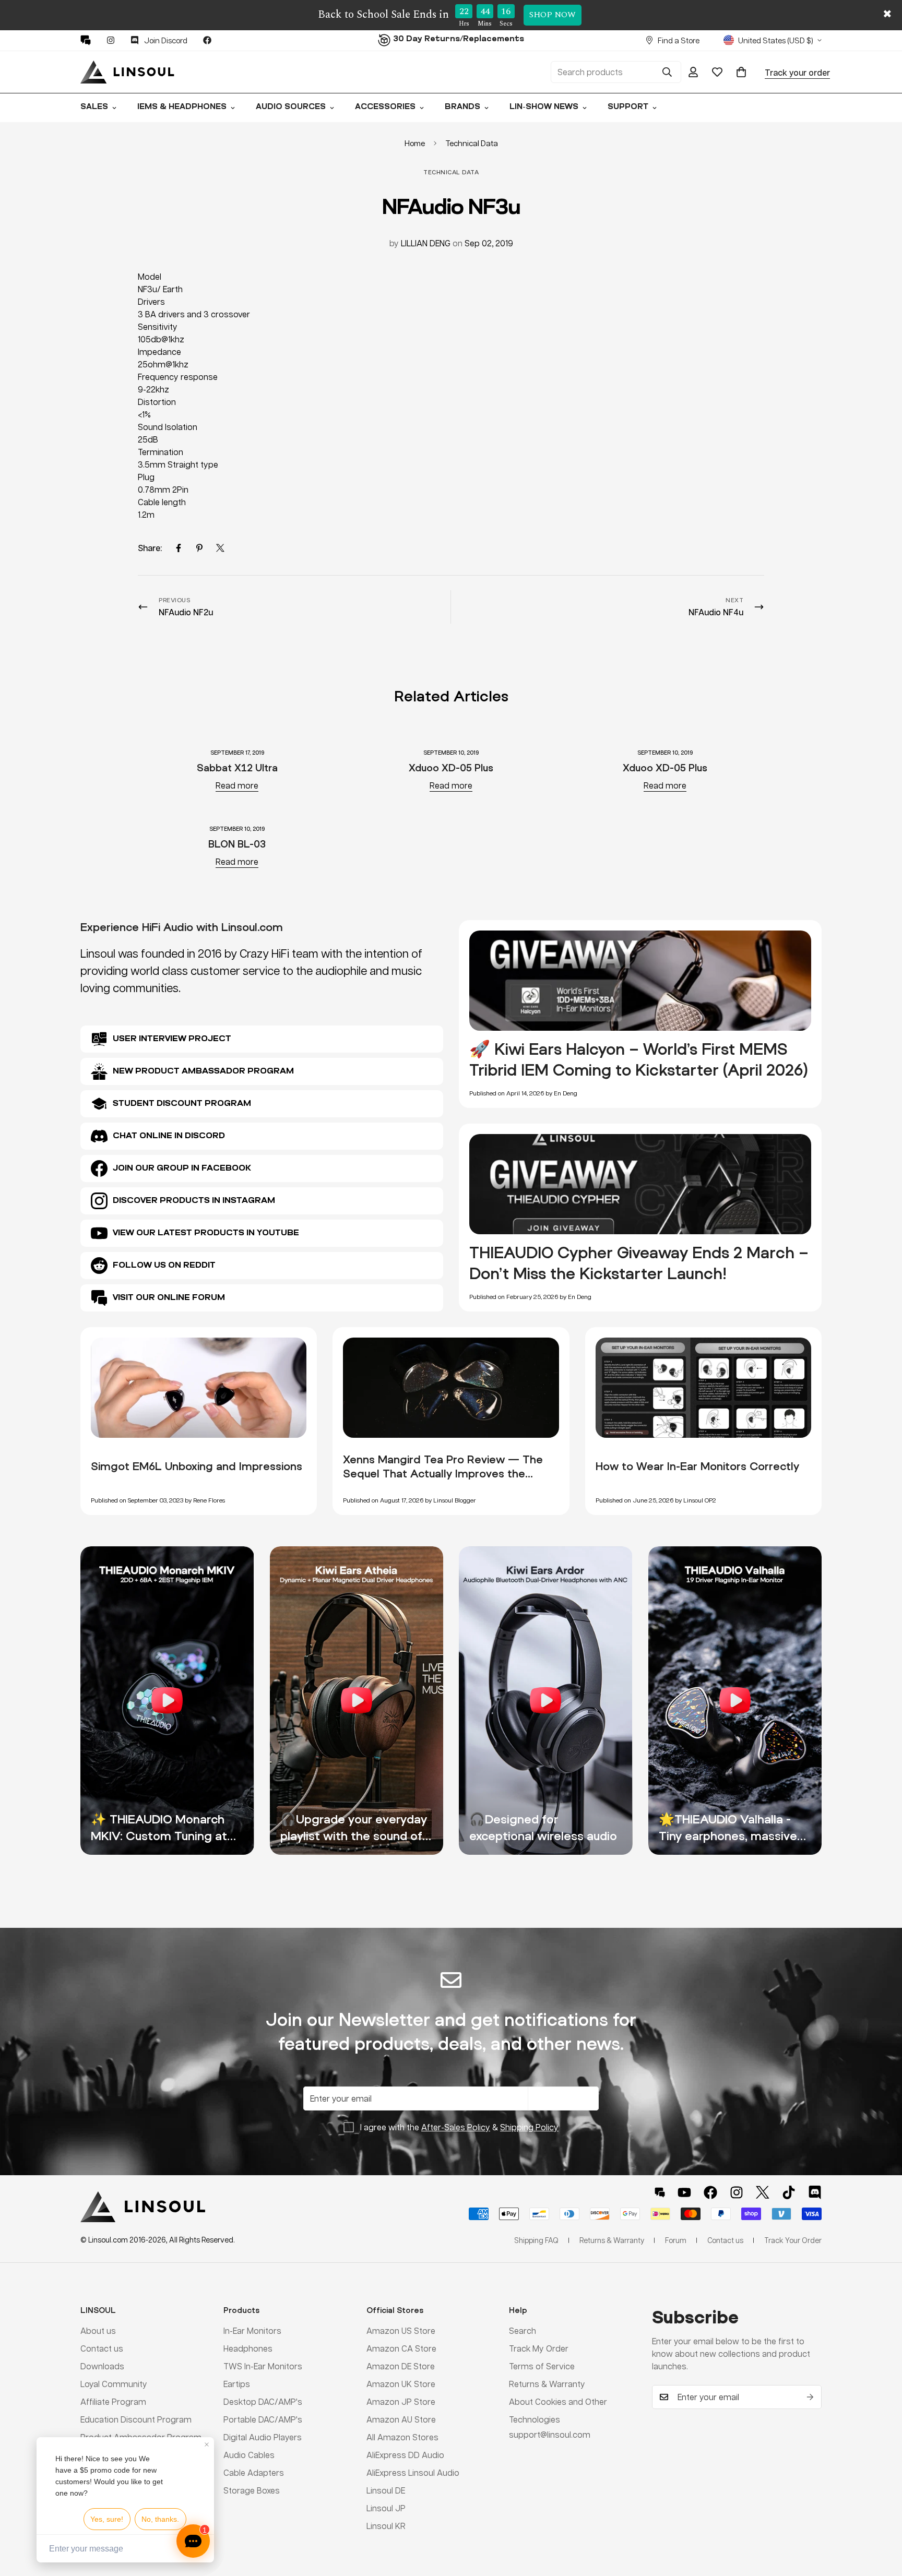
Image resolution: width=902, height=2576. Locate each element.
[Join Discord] (815, 2192)
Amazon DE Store (401, 2365)
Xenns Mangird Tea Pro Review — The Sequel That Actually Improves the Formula (443, 1473)
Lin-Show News (544, 107)
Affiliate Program (113, 2401)
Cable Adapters (254, 2472)
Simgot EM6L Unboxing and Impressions (197, 1466)
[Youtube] (684, 2192)
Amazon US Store (401, 2330)
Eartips (237, 2383)
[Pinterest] (86, 40)
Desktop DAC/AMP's (263, 2401)
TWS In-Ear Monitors (263, 2365)
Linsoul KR (386, 2525)
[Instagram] (111, 40)
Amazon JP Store (401, 2401)
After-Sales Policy (456, 2127)
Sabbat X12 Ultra (237, 767)
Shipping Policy (529, 2127)
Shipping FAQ (536, 2240)
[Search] (667, 72)
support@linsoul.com (550, 2434)
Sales (94, 107)
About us (98, 2330)
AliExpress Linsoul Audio (413, 2472)
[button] (741, 72)
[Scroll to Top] (882, 2519)
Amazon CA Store (401, 2348)
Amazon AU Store (401, 2419)
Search (523, 2330)
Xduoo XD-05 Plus (451, 767)
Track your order (797, 72)
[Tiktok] (789, 2192)
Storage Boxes (252, 2490)
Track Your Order (793, 2240)
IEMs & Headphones (182, 107)
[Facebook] (207, 40)
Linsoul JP (386, 2507)
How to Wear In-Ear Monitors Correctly (697, 1466)
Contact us (102, 2348)
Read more (237, 785)
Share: (150, 548)
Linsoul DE (386, 2490)
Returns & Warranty (547, 2383)
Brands (462, 107)
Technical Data (472, 143)
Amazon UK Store (401, 2383)
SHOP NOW (553, 15)
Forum (676, 2240)
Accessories (385, 107)
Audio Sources (291, 107)
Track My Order (539, 2348)
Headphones (248, 2348)
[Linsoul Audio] (127, 72)
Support (628, 107)
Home (415, 143)
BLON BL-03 (237, 844)
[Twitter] (220, 548)
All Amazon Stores (402, 2436)
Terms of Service (542, 2365)
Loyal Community (114, 2383)
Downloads (102, 2365)
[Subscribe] (810, 2397)
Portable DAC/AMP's (263, 2419)
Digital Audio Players (263, 2436)
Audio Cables (249, 2454)
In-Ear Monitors (252, 2330)
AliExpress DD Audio (405, 2454)
